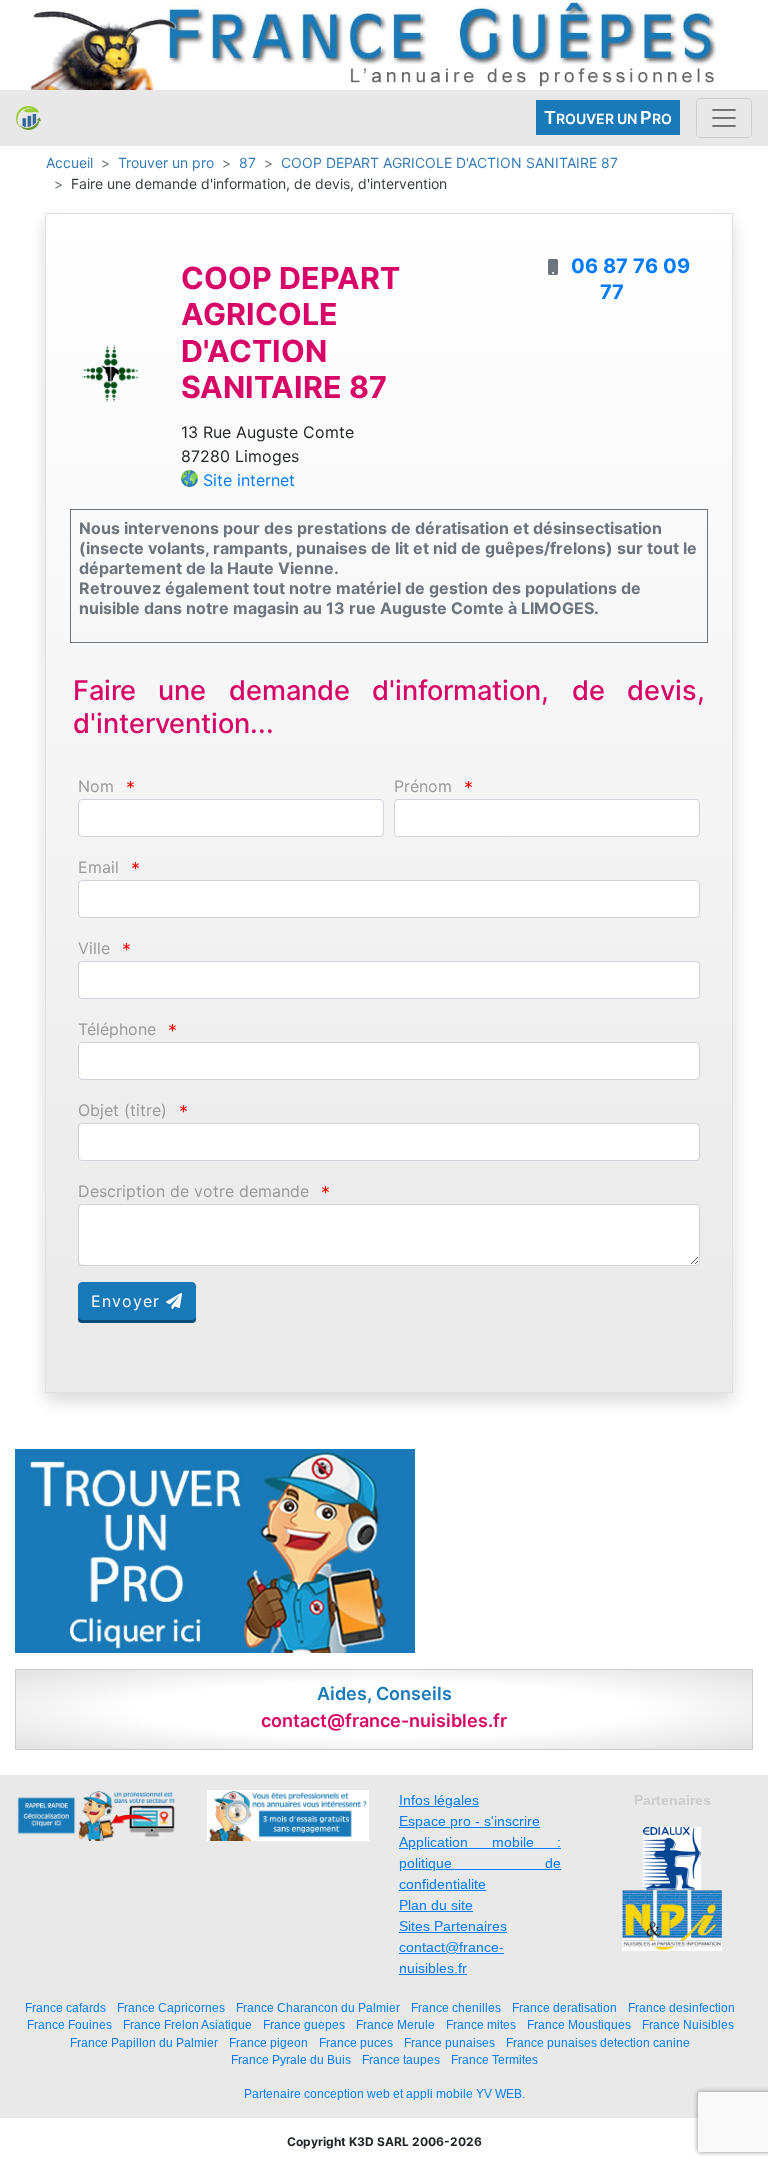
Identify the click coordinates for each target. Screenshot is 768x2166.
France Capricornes (171, 2007)
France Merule (395, 2024)
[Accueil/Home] (28, 118)
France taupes (401, 2059)
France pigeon (268, 2042)
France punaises (449, 2042)
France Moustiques (579, 2024)
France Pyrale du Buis (291, 2059)
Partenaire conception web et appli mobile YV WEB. (384, 2094)
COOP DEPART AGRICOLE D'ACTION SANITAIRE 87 (449, 162)
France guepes (304, 2024)
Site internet (249, 480)
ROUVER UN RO (608, 117)
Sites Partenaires (453, 1926)
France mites (481, 2024)
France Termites (494, 2059)
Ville (94, 948)
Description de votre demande (193, 1191)
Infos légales (439, 1800)
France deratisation (564, 2007)
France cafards (65, 2007)
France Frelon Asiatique (187, 2024)
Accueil (69, 162)
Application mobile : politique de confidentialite (480, 1863)
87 (247, 162)
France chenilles (456, 2007)
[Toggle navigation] (724, 118)
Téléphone (117, 1029)
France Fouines (69, 2024)
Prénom (423, 786)
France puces (356, 2042)
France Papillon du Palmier (144, 2042)
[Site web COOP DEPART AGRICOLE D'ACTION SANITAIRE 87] (110, 372)
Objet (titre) (122, 1110)
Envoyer (128, 1301)
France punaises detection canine (598, 2042)
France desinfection (681, 2007)
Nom (96, 786)
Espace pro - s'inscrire (469, 1821)
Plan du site (436, 1905)
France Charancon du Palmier (318, 2007)
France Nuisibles (688, 2024)
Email (98, 867)
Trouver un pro (166, 162)
